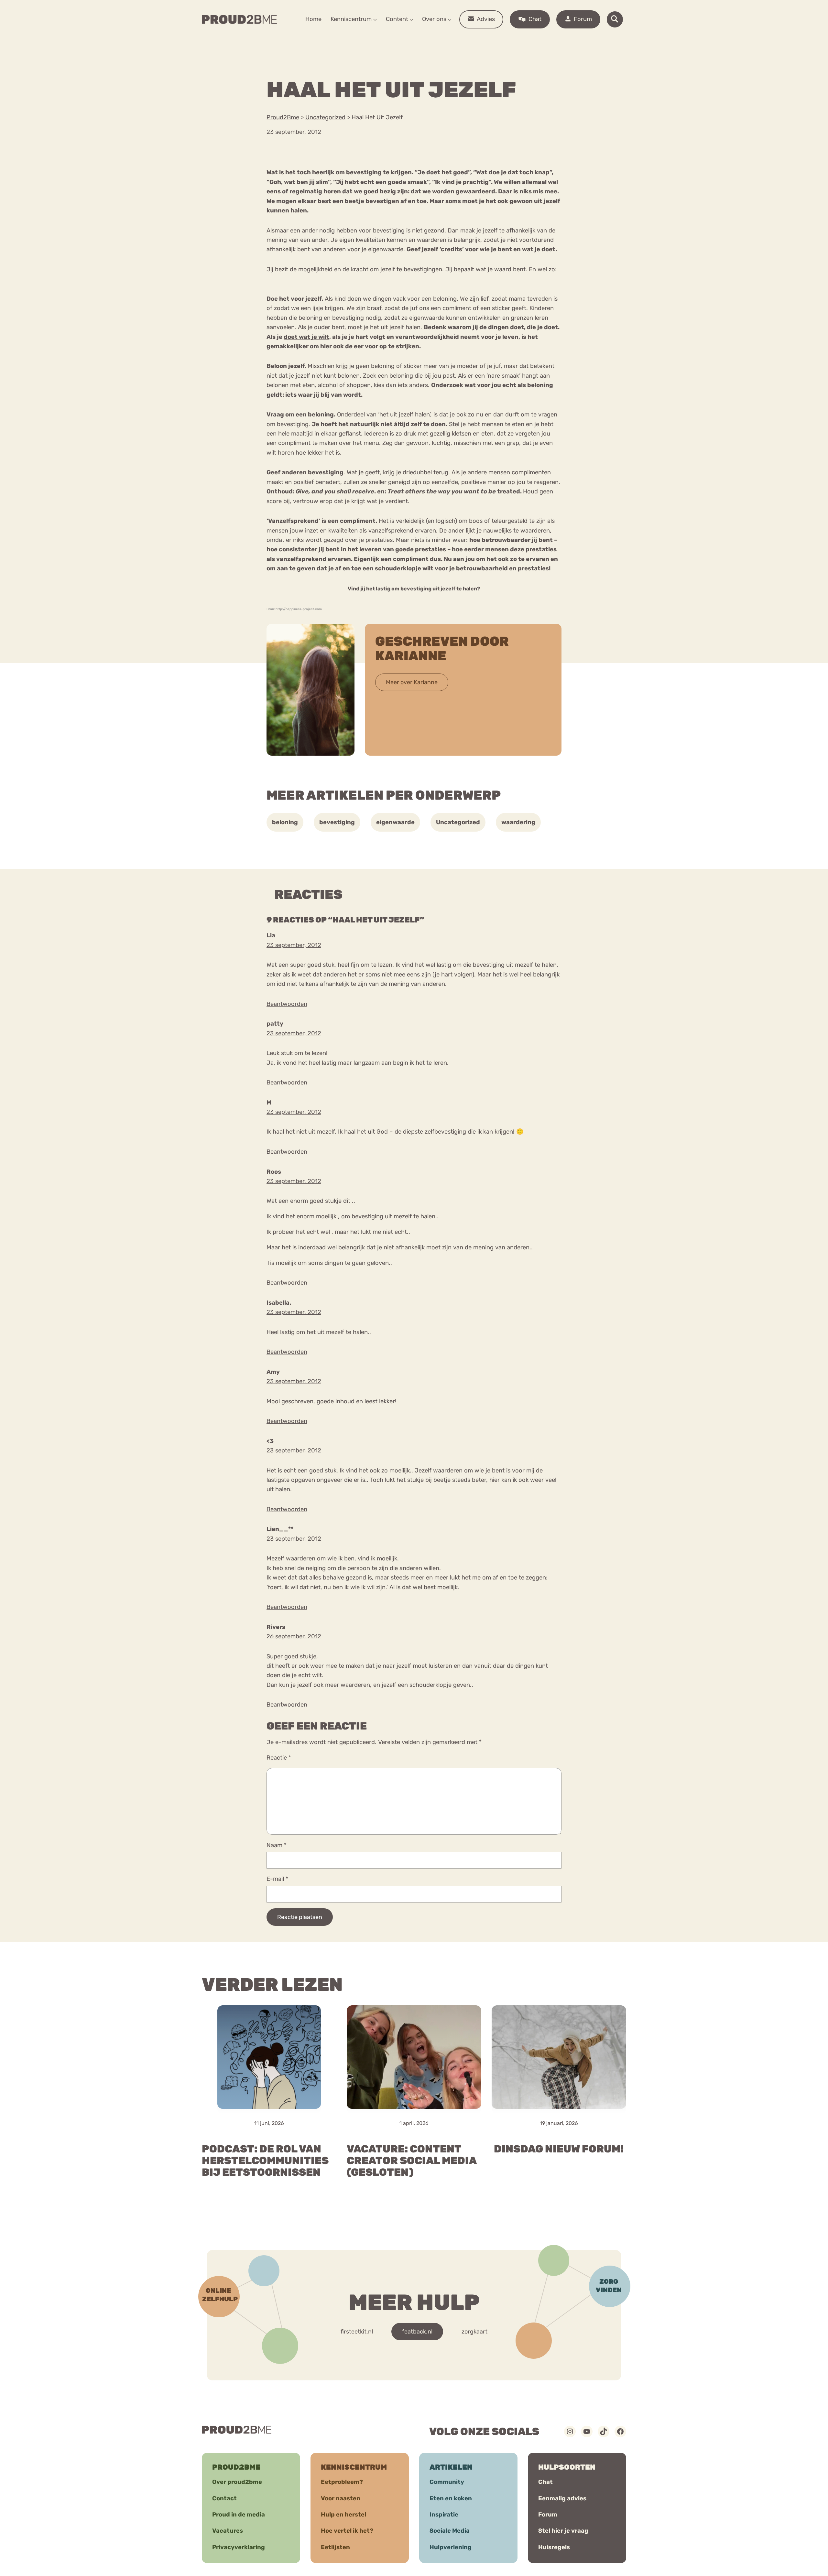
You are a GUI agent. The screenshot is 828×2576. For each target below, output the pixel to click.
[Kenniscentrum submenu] (375, 19)
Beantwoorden (287, 1004)
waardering (518, 822)
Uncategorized (458, 822)
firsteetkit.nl (357, 2332)
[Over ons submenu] (450, 19)
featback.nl (417, 2332)
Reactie (279, 1758)
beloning (285, 822)
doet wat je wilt (306, 337)
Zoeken (463, 39)
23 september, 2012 (294, 945)
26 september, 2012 (294, 1636)
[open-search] (615, 19)
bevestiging (337, 822)
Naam (277, 1845)
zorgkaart (474, 2332)
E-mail (277, 1879)
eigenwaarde (395, 822)
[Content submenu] (411, 19)
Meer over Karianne (412, 682)
